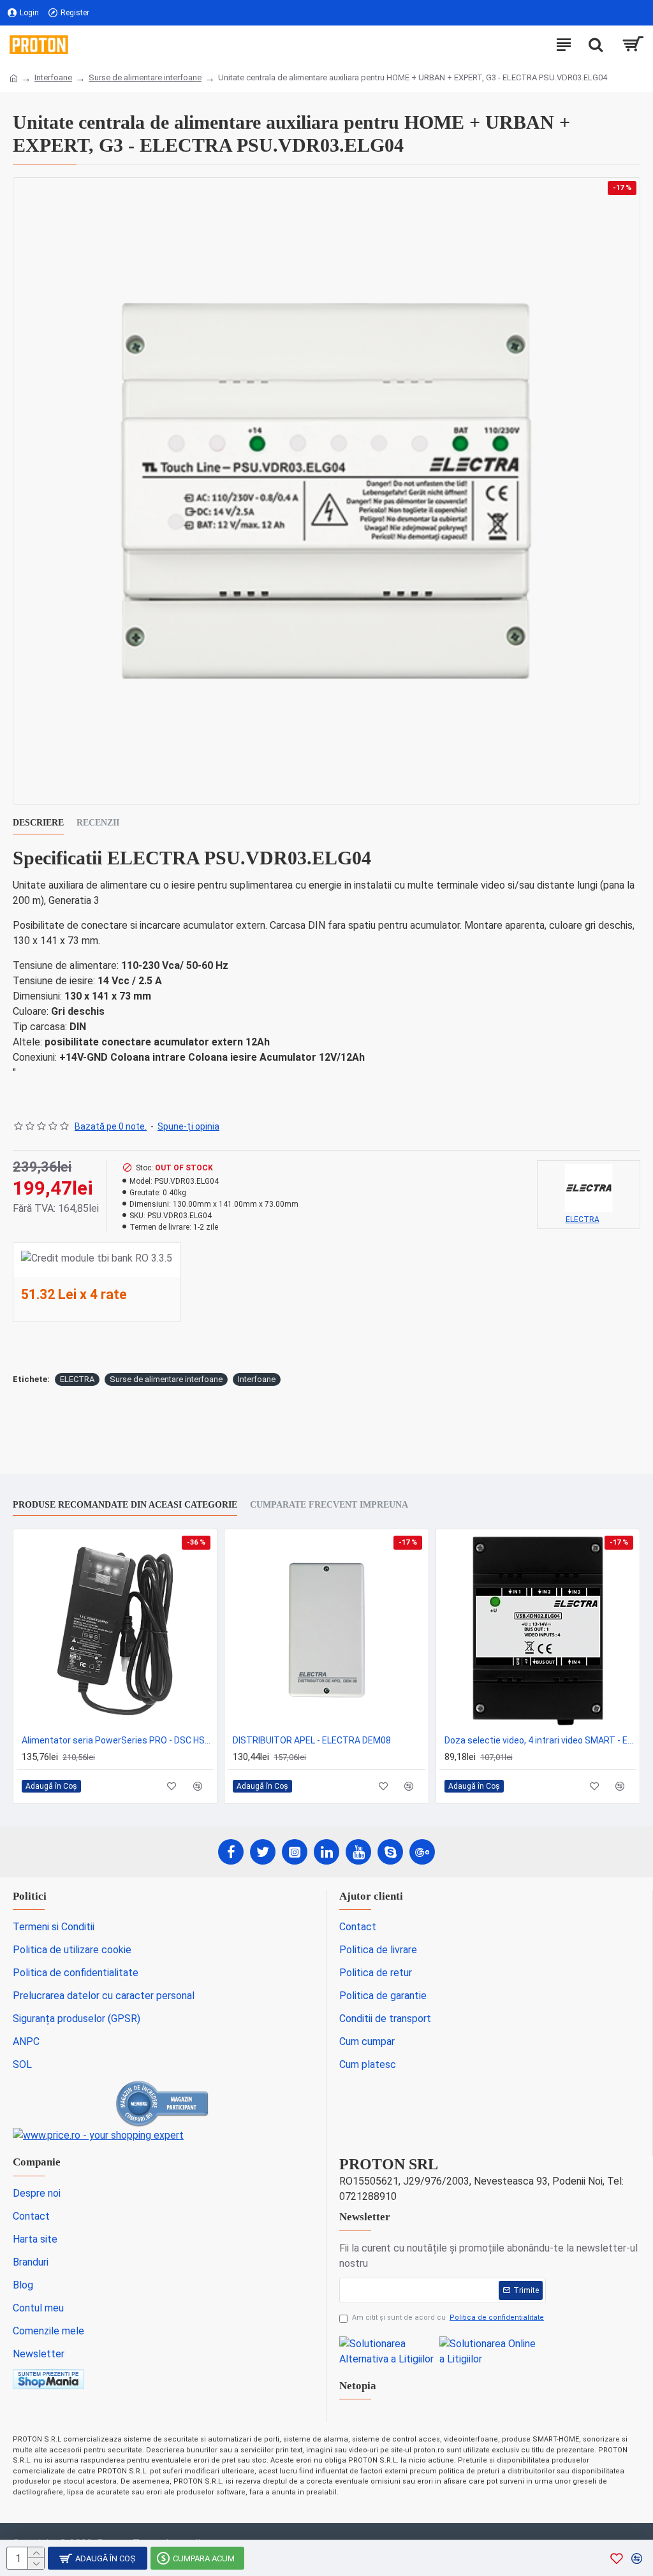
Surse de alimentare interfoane (145, 77)
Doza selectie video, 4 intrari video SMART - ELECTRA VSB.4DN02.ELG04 (540, 1740)
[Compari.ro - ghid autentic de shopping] (163, 2104)
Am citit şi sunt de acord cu (448, 2318)
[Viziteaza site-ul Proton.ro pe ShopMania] (48, 2379)
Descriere (38, 823)
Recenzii (98, 823)
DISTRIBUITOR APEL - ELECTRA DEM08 (312, 1740)
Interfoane (53, 77)
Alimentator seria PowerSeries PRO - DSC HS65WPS (118, 1740)
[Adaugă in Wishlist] (172, 1786)
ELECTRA (77, 1379)
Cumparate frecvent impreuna (329, 1505)
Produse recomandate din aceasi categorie (125, 1505)
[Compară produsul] (197, 1786)
